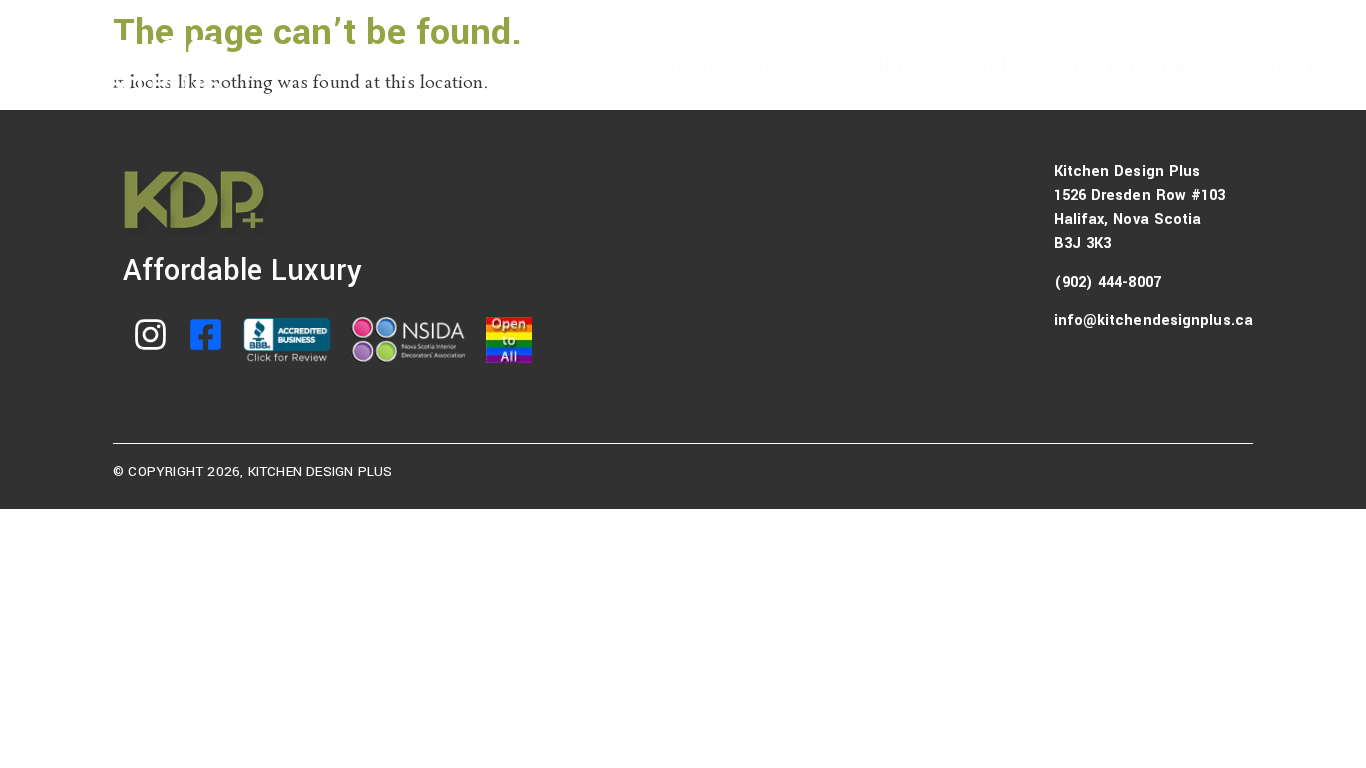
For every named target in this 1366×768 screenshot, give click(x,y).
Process (793, 65)
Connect (1274, 65)
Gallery (1011, 65)
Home (698, 65)
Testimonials (1139, 65)
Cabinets (906, 65)
